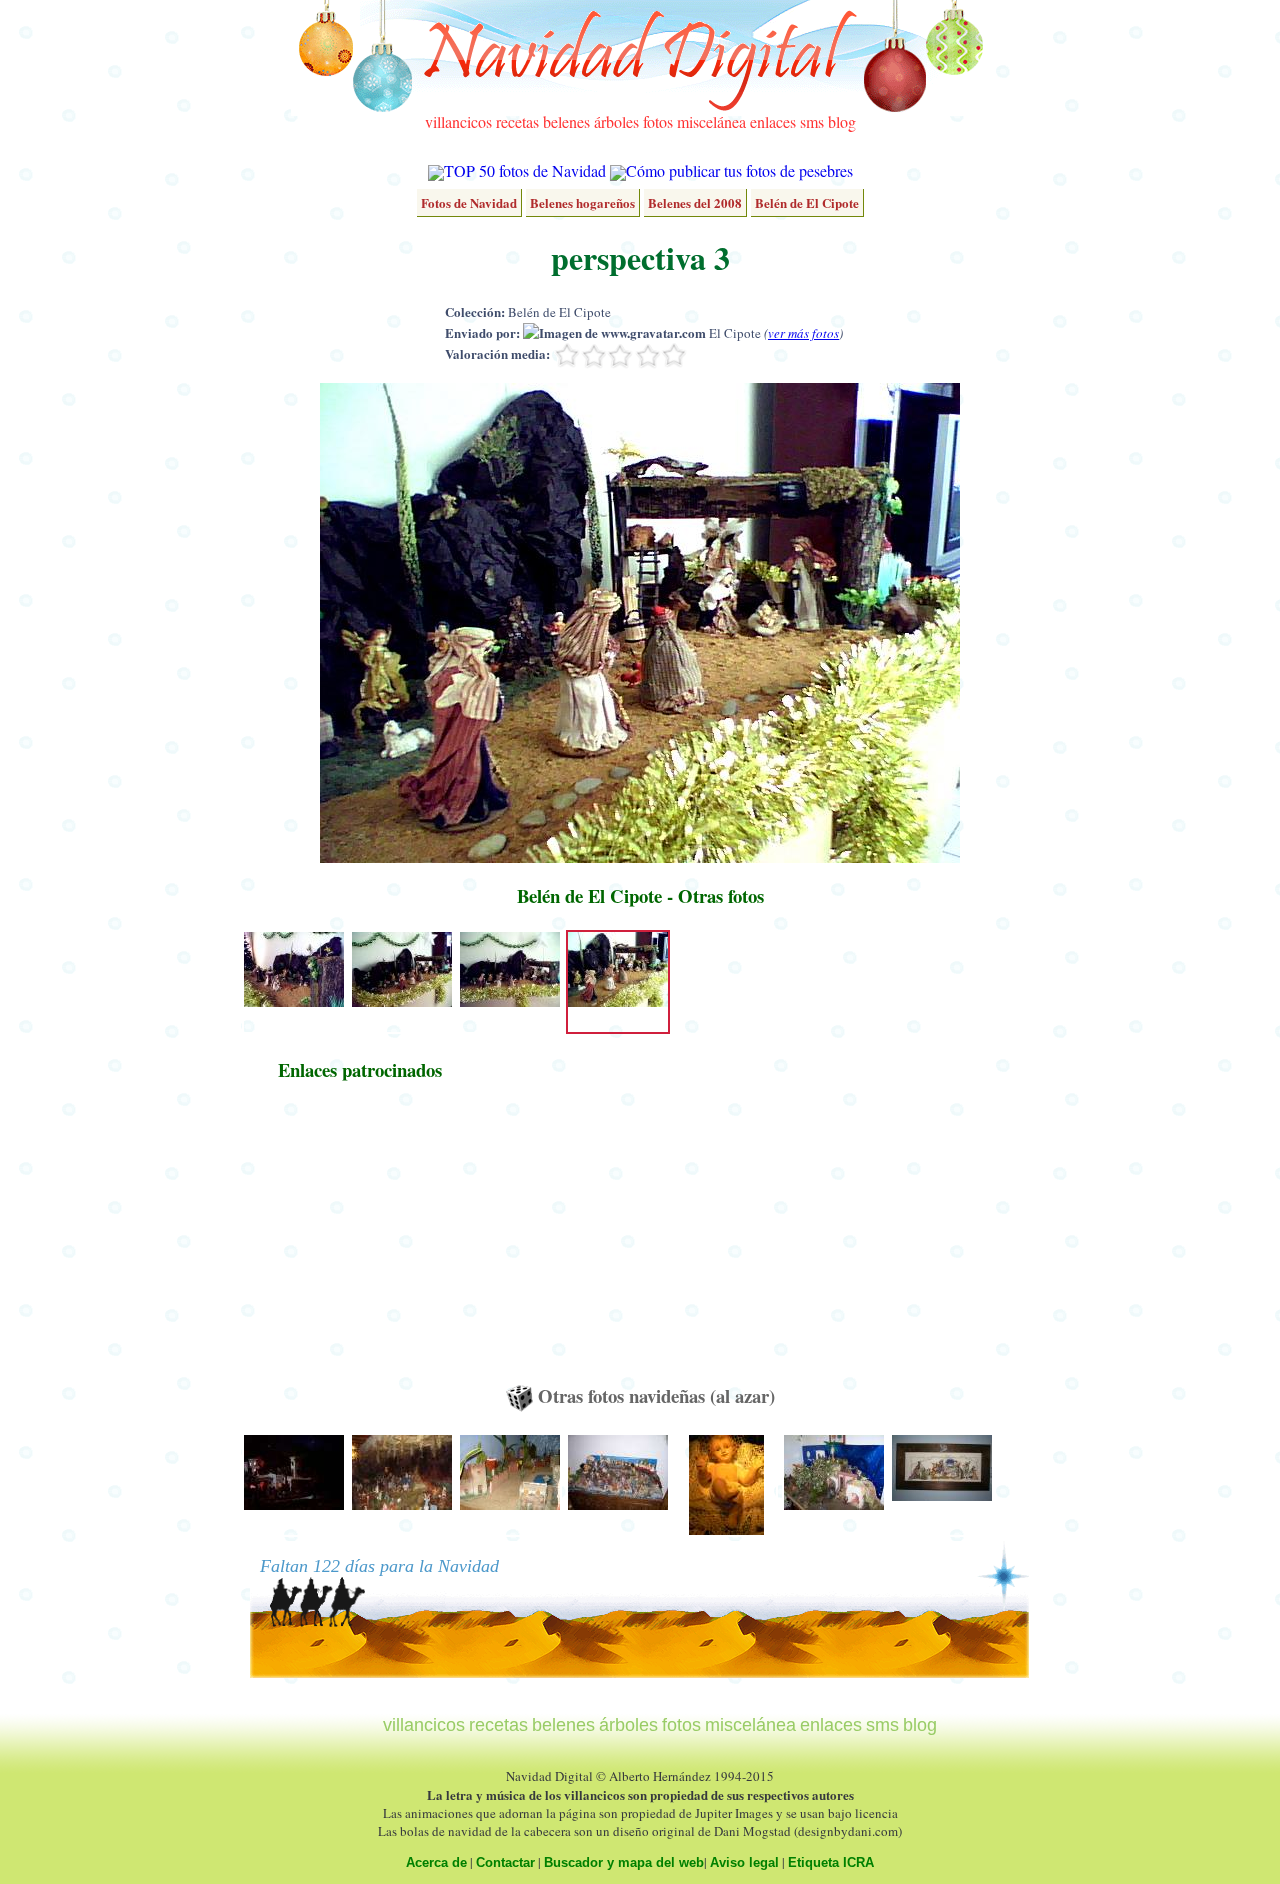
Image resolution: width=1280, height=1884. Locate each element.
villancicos (458, 121)
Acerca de (436, 1862)
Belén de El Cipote (807, 202)
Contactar (505, 1862)
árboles (616, 121)
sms (812, 121)
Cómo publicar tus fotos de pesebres (739, 170)
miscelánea (711, 121)
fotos (658, 121)
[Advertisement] (360, 1242)
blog (842, 121)
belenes (566, 121)
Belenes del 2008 (695, 202)
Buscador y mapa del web (624, 1862)
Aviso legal (744, 1862)
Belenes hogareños (582, 202)
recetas (517, 121)
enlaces (773, 121)
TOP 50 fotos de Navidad (525, 170)
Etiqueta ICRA (831, 1862)
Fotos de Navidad (469, 202)
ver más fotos (803, 333)
